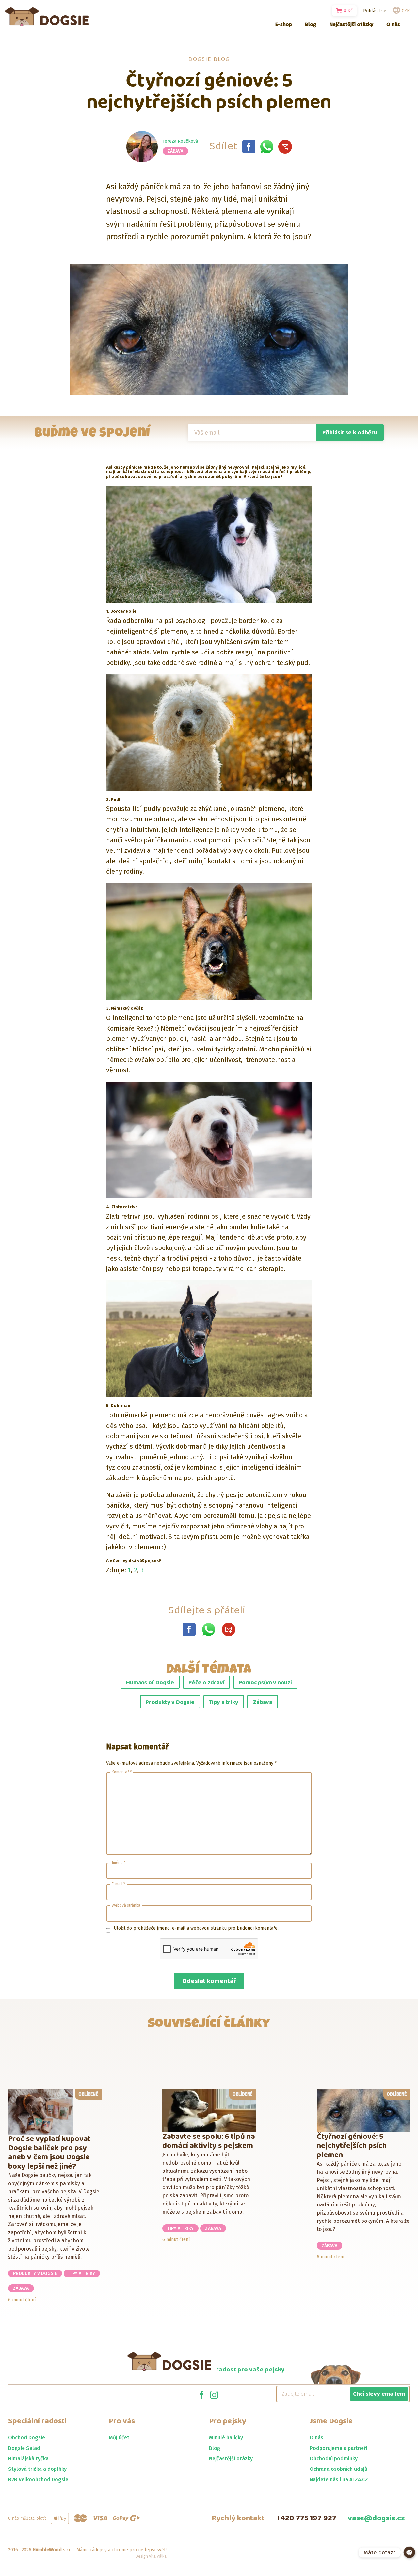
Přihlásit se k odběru (350, 433)
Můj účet (119, 2438)
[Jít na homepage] (47, 17)
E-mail (118, 1884)
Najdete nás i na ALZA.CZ (339, 2479)
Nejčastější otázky (231, 2459)
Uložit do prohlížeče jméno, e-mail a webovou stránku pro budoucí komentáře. (196, 1928)
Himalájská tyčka (28, 2459)
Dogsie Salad (24, 2448)
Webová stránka (126, 1905)
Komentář (122, 1772)
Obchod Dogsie (27, 2438)
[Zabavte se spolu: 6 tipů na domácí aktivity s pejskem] (209, 2111)
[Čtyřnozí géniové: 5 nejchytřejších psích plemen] (249, 147)
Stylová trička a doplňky (37, 2469)
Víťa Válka (158, 2556)
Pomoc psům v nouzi (265, 1683)
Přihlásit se (375, 11)
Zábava (176, 151)
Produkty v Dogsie (170, 1702)
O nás (316, 2438)
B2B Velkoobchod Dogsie (38, 2479)
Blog (215, 2448)
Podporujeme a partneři (338, 2448)
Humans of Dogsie (150, 1683)
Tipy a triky (224, 1702)
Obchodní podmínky (334, 2459)
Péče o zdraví (206, 1683)
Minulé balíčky (226, 2438)
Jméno (119, 1863)
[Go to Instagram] (214, 2394)
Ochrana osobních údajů (338, 2469)
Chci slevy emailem (379, 2394)
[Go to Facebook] (202, 2394)
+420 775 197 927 (306, 2518)
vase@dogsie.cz (376, 2518)
